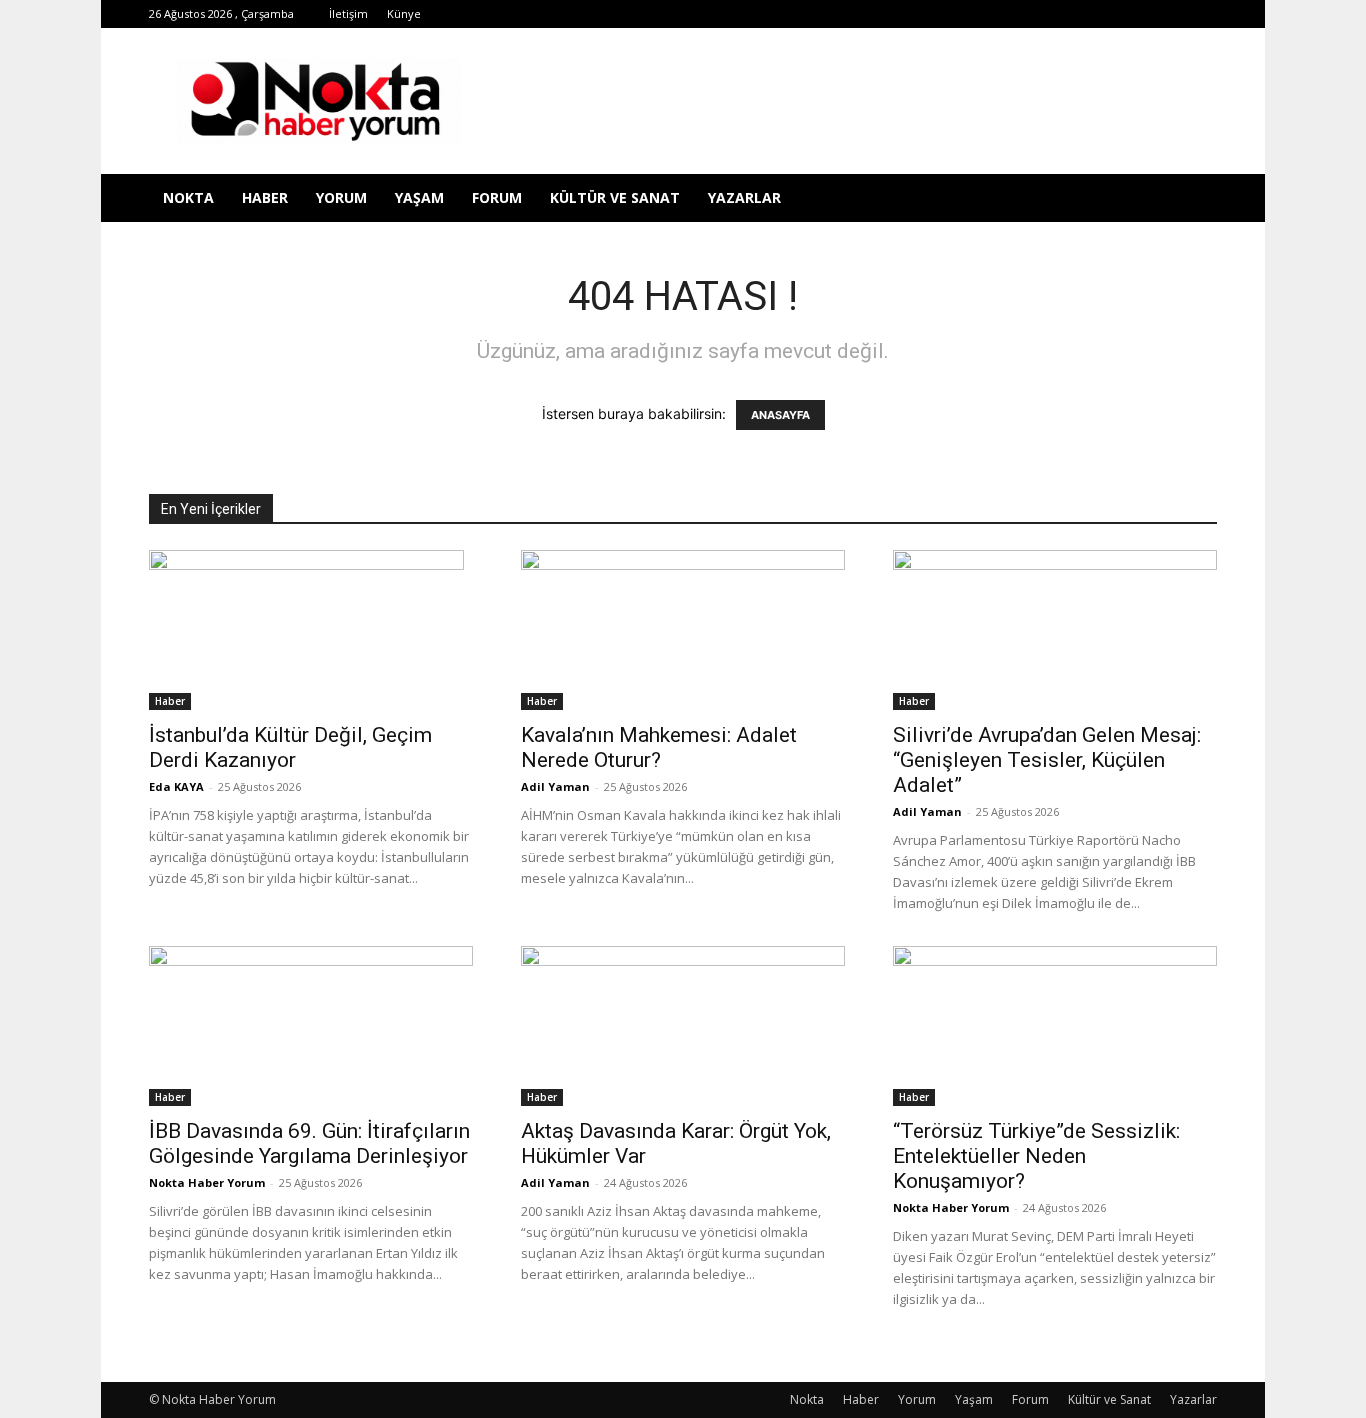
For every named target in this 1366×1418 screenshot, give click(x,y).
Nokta (188, 197)
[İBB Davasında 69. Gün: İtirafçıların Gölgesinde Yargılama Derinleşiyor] (311, 1026)
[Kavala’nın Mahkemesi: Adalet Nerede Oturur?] (683, 630)
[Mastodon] (1202, 14)
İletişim (348, 13)
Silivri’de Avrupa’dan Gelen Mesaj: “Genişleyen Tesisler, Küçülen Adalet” (1047, 760)
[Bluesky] (1169, 14)
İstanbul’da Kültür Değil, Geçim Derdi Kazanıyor (290, 747)
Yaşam (419, 197)
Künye (404, 13)
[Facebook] (938, 14)
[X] (1070, 14)
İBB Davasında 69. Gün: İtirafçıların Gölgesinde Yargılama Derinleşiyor (309, 1143)
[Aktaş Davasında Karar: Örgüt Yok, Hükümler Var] (683, 1026)
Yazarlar (744, 197)
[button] (1193, 199)
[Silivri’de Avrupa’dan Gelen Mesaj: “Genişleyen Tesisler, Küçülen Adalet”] (1055, 630)
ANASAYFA (780, 415)
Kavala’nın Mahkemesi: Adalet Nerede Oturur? (659, 747)
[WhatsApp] (1103, 14)
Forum (497, 197)
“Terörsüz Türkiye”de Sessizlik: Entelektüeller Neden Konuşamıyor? (1036, 1156)
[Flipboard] (971, 14)
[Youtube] (1136, 14)
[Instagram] (1004, 14)
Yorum (341, 197)
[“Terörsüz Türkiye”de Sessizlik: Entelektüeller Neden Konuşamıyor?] (1055, 1026)
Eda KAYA (176, 786)
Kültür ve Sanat (615, 197)
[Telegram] (1037, 14)
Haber (265, 197)
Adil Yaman (555, 786)
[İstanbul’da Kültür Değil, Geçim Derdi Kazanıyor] (311, 630)
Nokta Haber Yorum (207, 1182)
